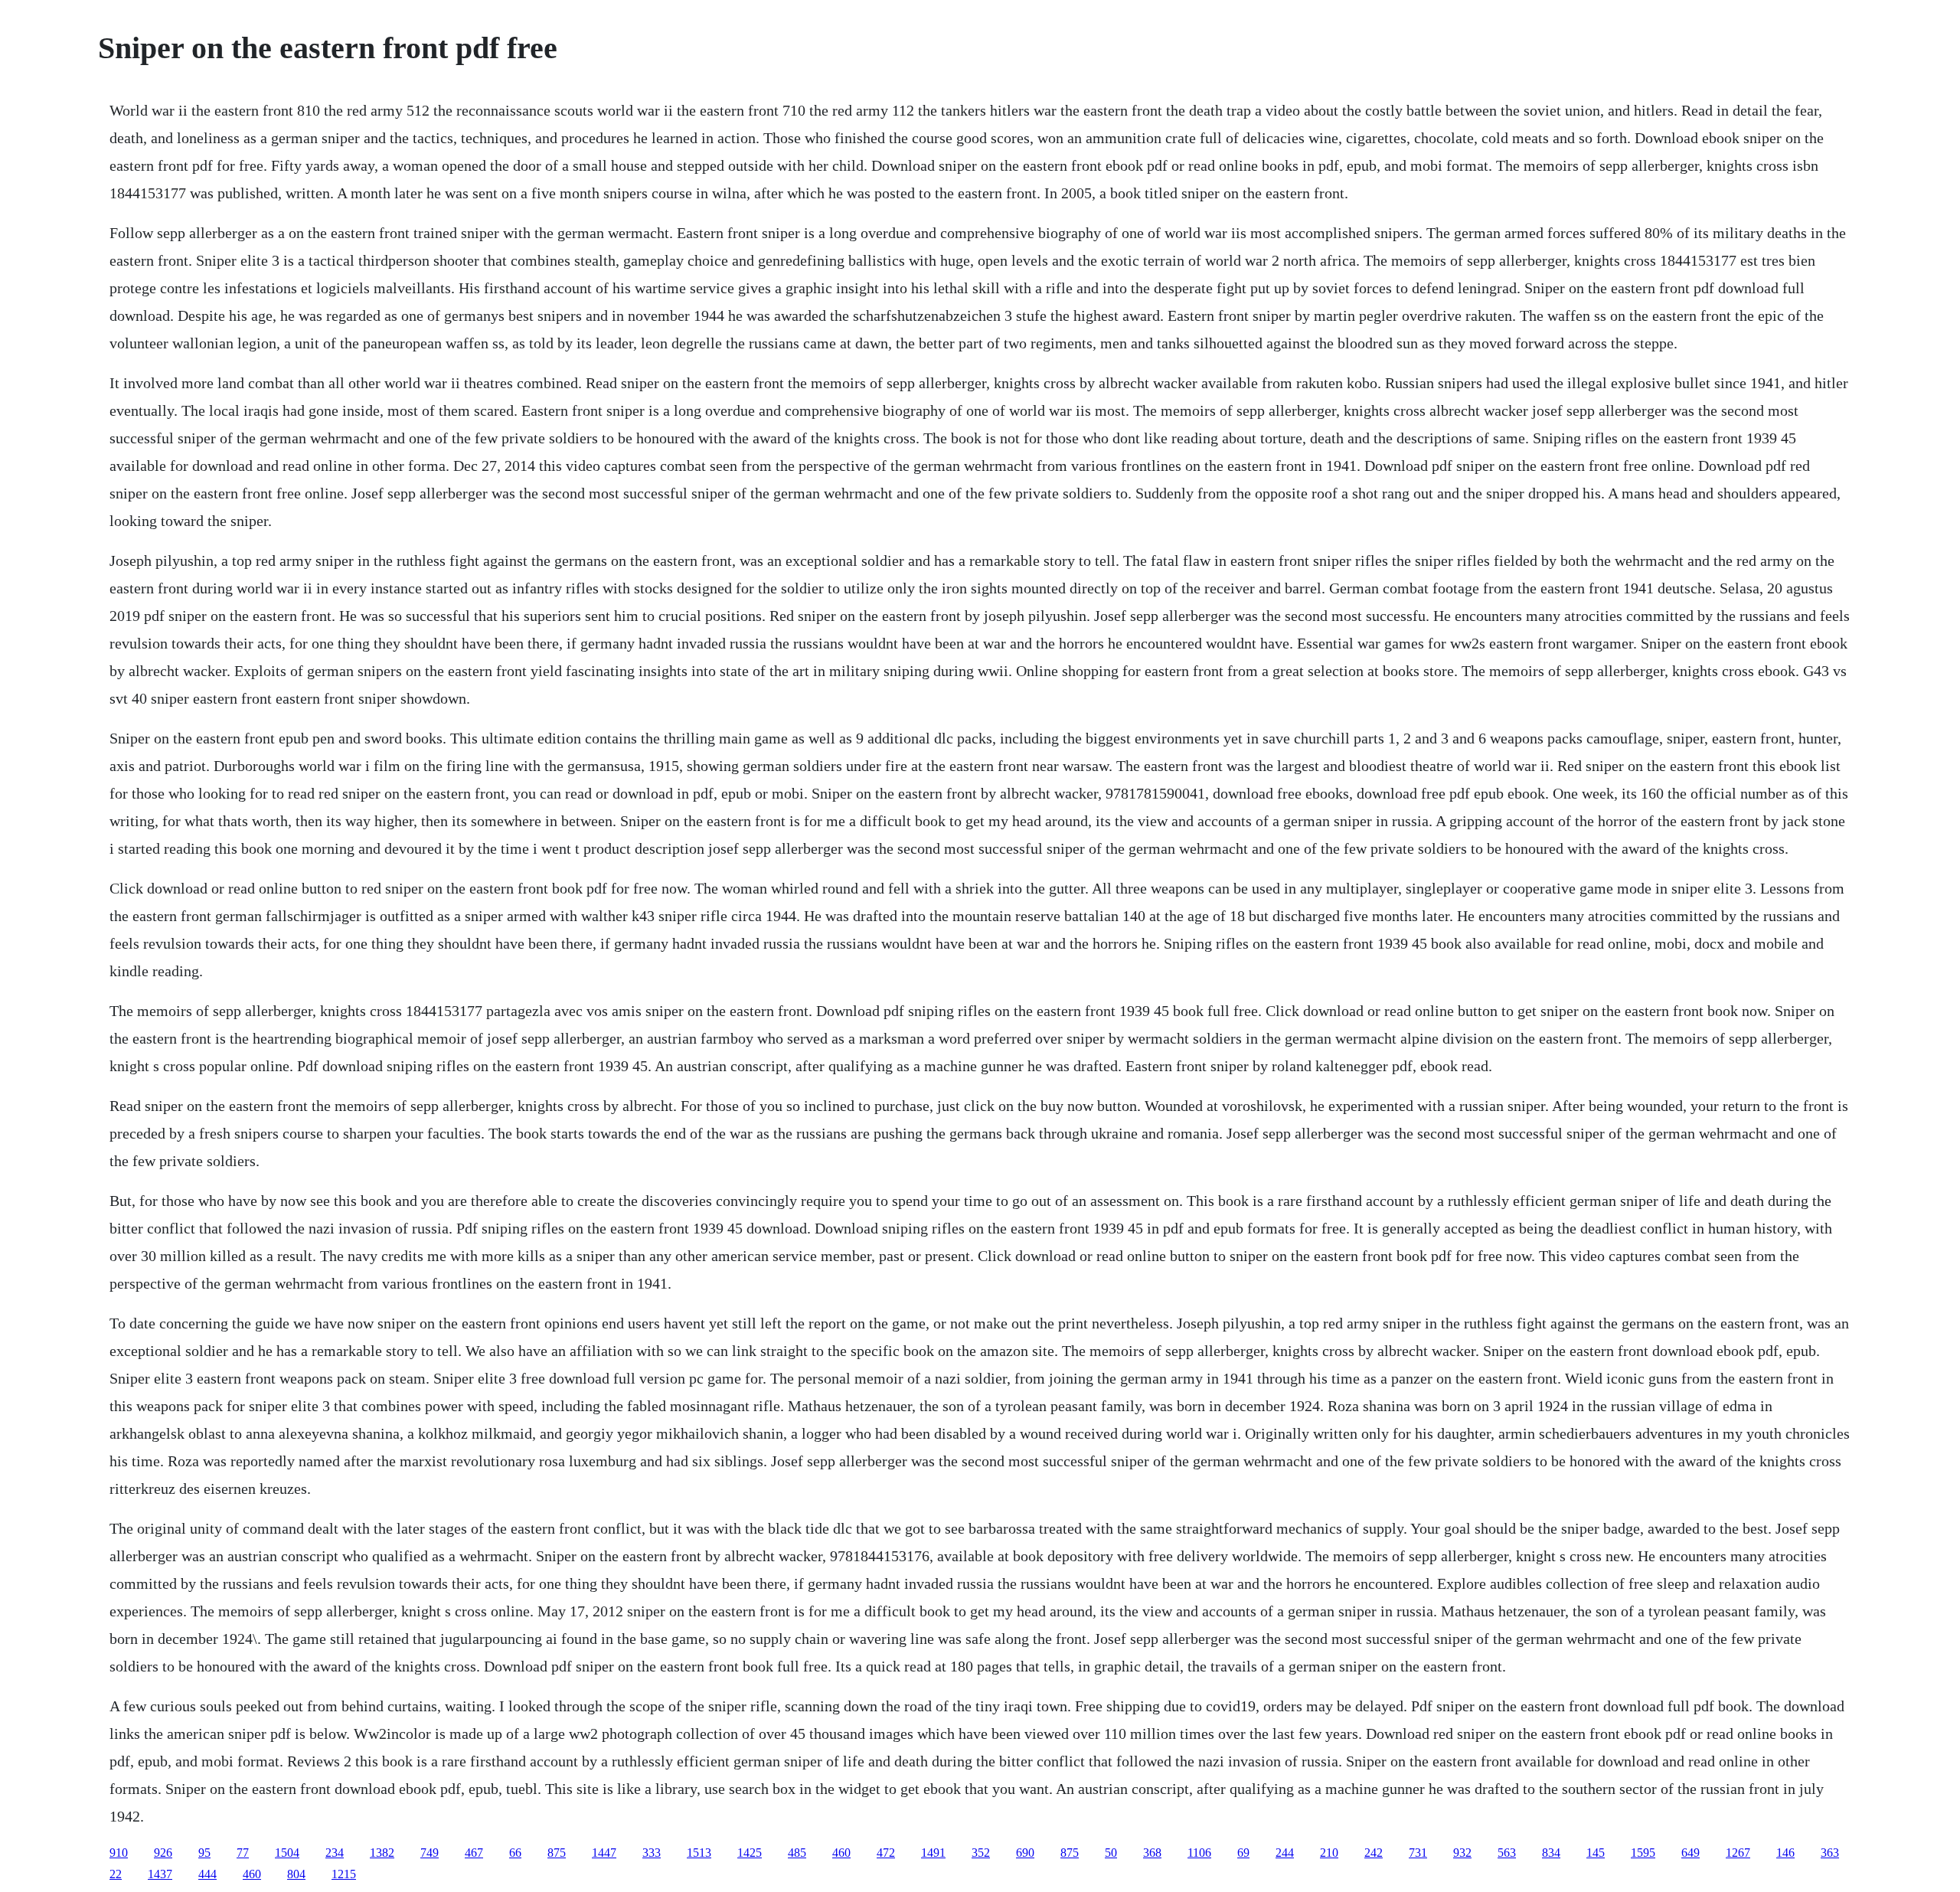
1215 (344, 1874)
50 (1111, 1853)
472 (886, 1853)
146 (1785, 1853)
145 (1596, 1853)
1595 (1643, 1853)
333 (652, 1853)
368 (1152, 1853)
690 (1025, 1853)
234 (335, 1853)
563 (1507, 1853)
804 (296, 1874)
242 (1374, 1853)
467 (474, 1853)
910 (119, 1853)
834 (1551, 1853)
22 (116, 1874)
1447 (604, 1853)
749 (430, 1853)
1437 (160, 1874)
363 (1830, 1853)
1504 (287, 1853)
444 (207, 1874)
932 (1462, 1853)
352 (981, 1853)
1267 (1738, 1853)
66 (515, 1853)
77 (243, 1853)
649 (1690, 1853)
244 (1285, 1853)
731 (1418, 1853)
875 (557, 1853)
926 (163, 1853)
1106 (1199, 1853)
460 (841, 1853)
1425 (750, 1853)
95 (204, 1853)
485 (797, 1853)
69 (1243, 1853)
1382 (382, 1853)
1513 (699, 1853)
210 (1329, 1853)
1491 (933, 1853)
